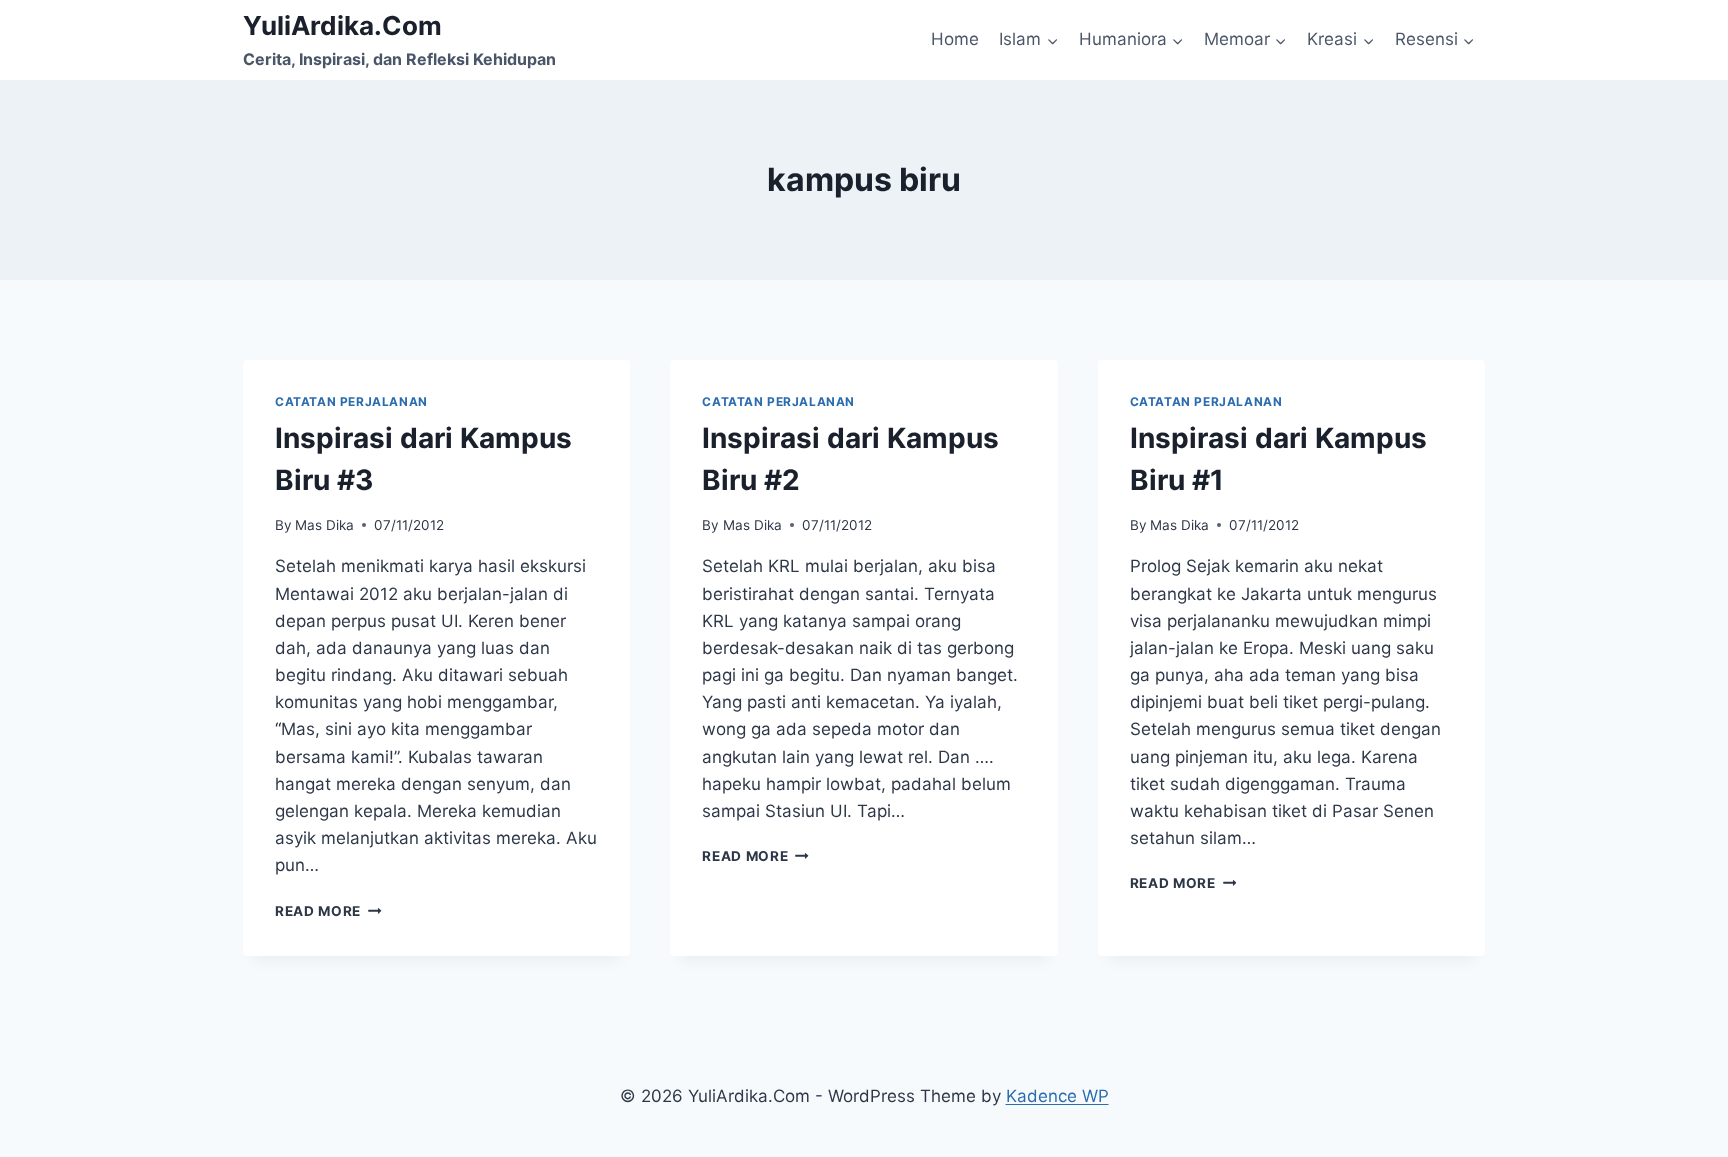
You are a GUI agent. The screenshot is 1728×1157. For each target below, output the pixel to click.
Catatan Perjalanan (351, 401)
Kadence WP (1057, 1096)
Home (955, 39)
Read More (328, 911)
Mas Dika (324, 525)
